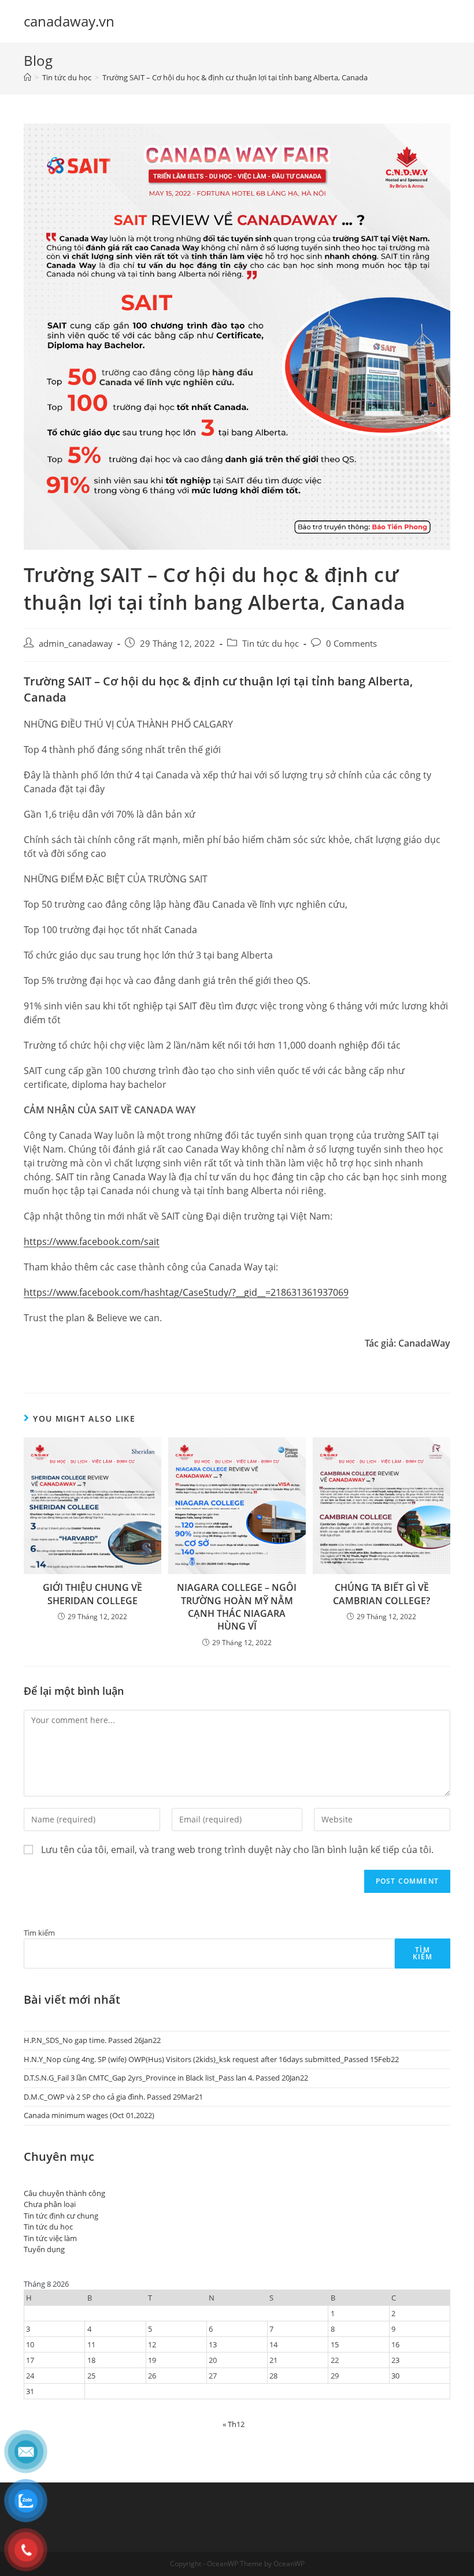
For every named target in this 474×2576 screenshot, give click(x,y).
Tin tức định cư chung (61, 2216)
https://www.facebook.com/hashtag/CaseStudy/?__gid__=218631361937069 (186, 1292)
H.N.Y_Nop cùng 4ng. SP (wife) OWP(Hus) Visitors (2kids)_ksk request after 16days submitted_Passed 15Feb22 (211, 2059)
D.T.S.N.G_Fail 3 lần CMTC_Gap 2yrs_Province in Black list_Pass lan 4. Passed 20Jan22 (166, 2078)
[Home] (27, 77)
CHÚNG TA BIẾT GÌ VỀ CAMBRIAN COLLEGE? (382, 1594)
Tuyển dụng (44, 2249)
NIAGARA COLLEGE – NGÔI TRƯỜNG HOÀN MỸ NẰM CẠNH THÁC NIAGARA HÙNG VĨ (237, 1607)
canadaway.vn (69, 21)
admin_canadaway (76, 644)
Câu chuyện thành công (64, 2193)
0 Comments (351, 644)
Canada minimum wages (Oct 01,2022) (89, 2115)
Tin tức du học (271, 644)
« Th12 (234, 2424)
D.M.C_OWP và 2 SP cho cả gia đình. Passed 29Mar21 (113, 2097)
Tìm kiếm (39, 1933)
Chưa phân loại (50, 2204)
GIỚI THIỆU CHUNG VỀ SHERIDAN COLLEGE (92, 1594)
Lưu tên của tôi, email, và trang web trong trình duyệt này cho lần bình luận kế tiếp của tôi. (237, 1850)
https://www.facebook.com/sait (92, 1242)
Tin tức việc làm (50, 2238)
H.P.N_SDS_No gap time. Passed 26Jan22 (92, 2040)
